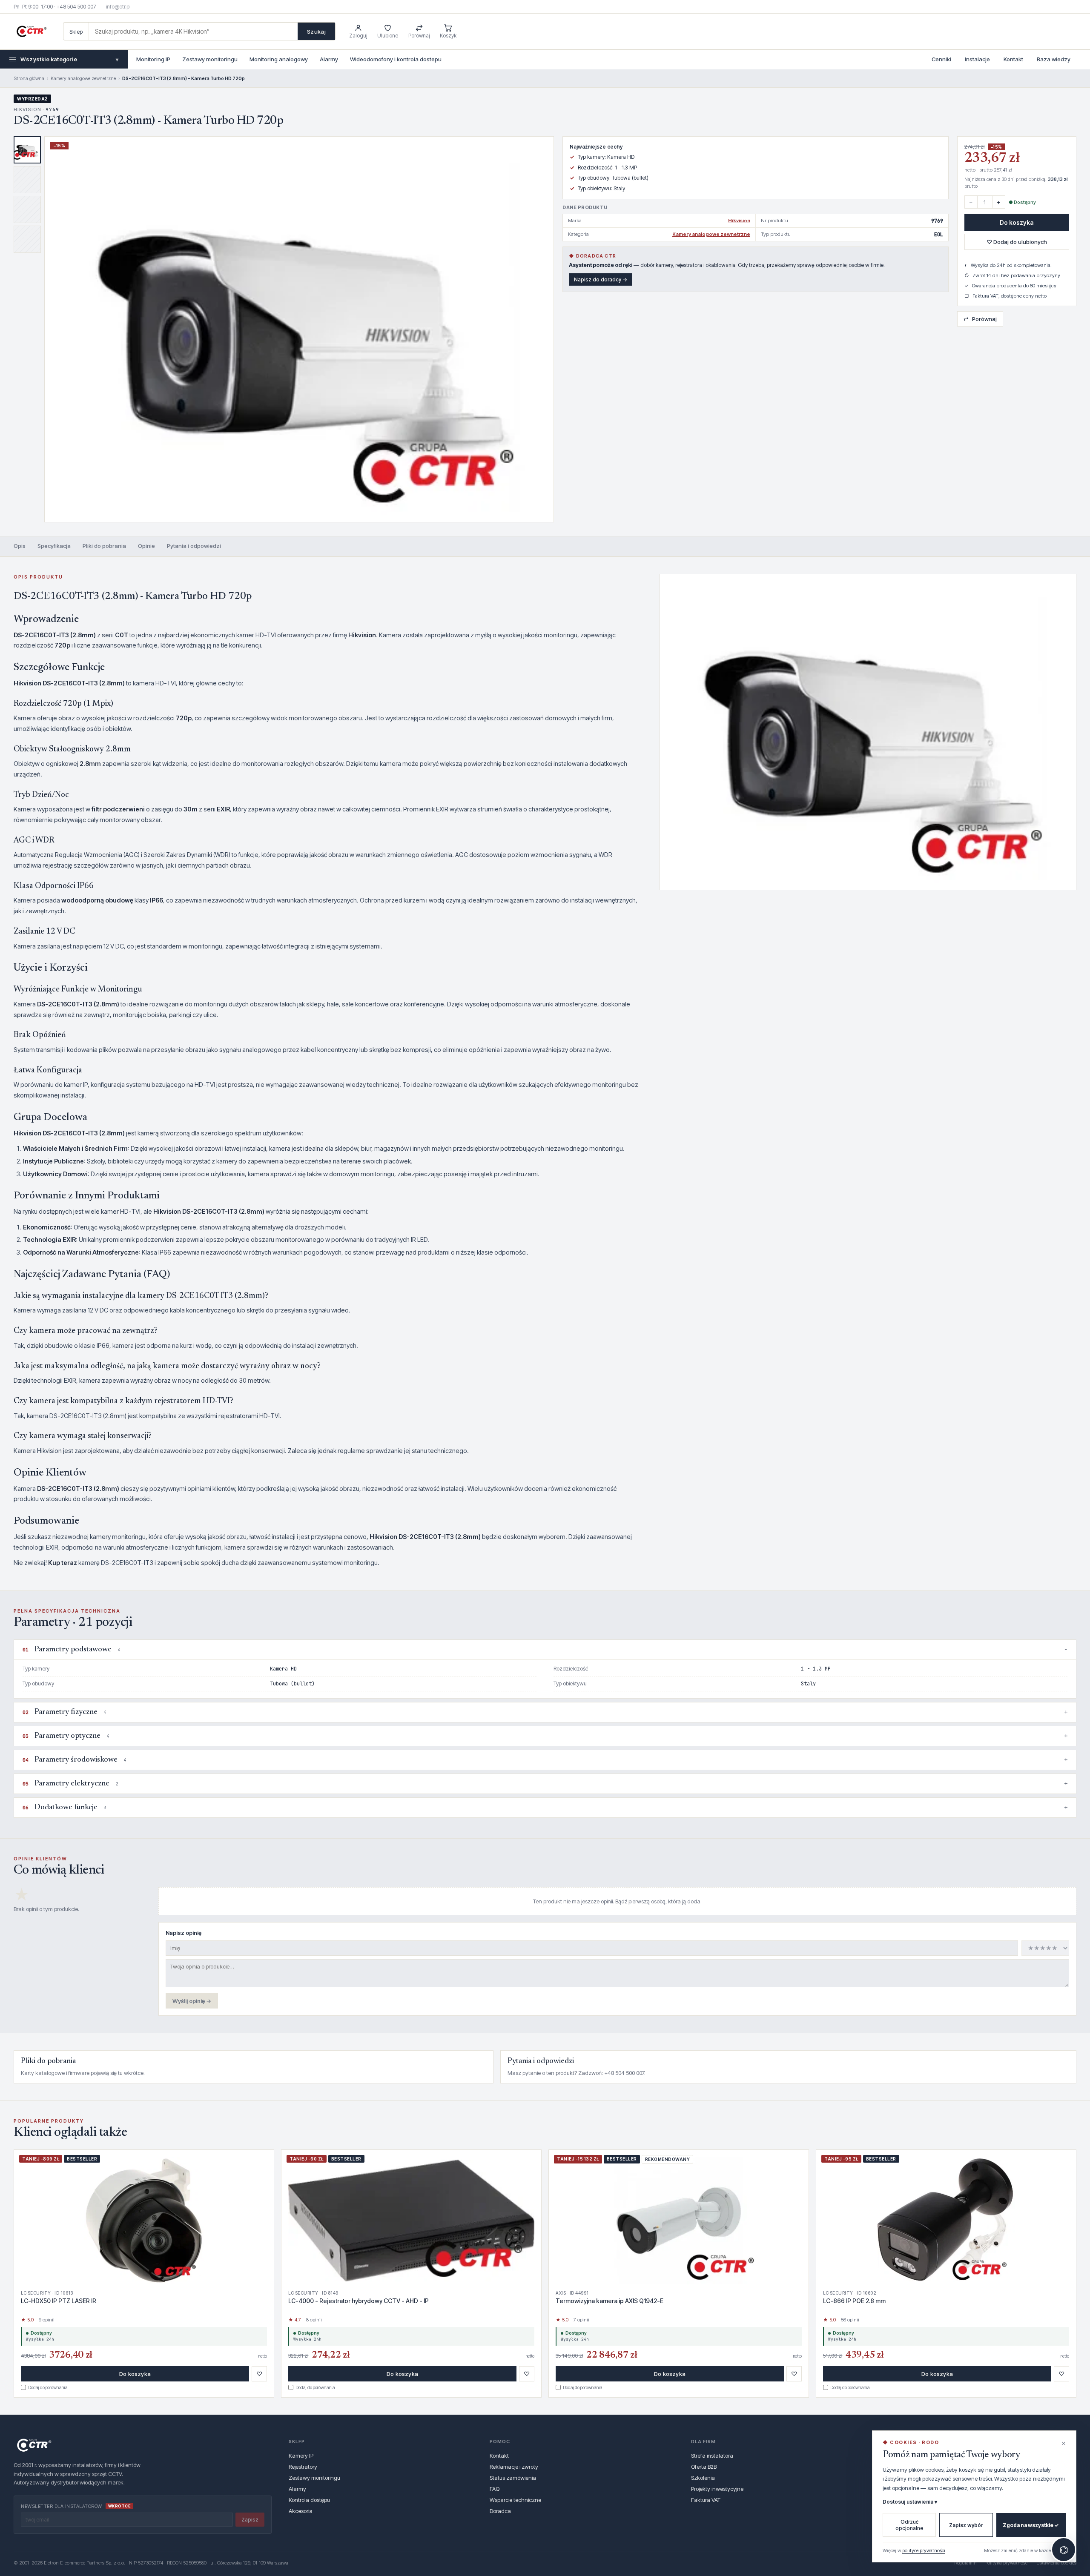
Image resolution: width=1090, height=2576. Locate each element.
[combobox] (193, 31)
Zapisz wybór (966, 2525)
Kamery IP (301, 2456)
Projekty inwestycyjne (717, 2489)
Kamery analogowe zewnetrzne (83, 78)
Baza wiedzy (1054, 59)
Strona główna (29, 78)
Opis (20, 546)
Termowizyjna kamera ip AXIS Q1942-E (610, 2301)
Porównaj (980, 319)
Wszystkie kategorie (69, 59)
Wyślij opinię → (192, 2001)
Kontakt (1013, 59)
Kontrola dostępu (309, 2500)
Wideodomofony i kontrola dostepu (396, 59)
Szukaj (316, 32)
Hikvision (739, 221)
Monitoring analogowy (279, 59)
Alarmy (329, 59)
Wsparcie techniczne (515, 2500)
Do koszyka (1017, 222)
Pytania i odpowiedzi (194, 546)
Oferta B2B (704, 2467)
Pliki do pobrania (104, 546)
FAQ (495, 2489)
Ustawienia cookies (1056, 2563)
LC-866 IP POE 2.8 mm (854, 2301)
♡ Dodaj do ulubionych (1017, 242)
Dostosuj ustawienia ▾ (910, 2502)
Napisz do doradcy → (601, 279)
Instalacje (977, 59)
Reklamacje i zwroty (514, 2467)
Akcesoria (301, 2511)
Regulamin (965, 2563)
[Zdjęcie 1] (27, 150)
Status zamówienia (513, 2478)
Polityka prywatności (1007, 2563)
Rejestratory (303, 2467)
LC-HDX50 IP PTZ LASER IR (59, 2301)
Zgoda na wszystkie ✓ (1031, 2525)
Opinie (146, 546)
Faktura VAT (706, 2500)
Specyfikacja (54, 546)
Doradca (500, 2511)
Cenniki (941, 59)
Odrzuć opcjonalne (909, 2525)
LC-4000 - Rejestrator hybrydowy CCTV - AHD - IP (359, 2301)
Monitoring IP (153, 59)
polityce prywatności (924, 2550)
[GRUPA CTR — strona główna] (32, 32)
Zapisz (250, 2520)
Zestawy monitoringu (210, 59)
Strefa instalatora (712, 2456)
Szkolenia (703, 2478)
